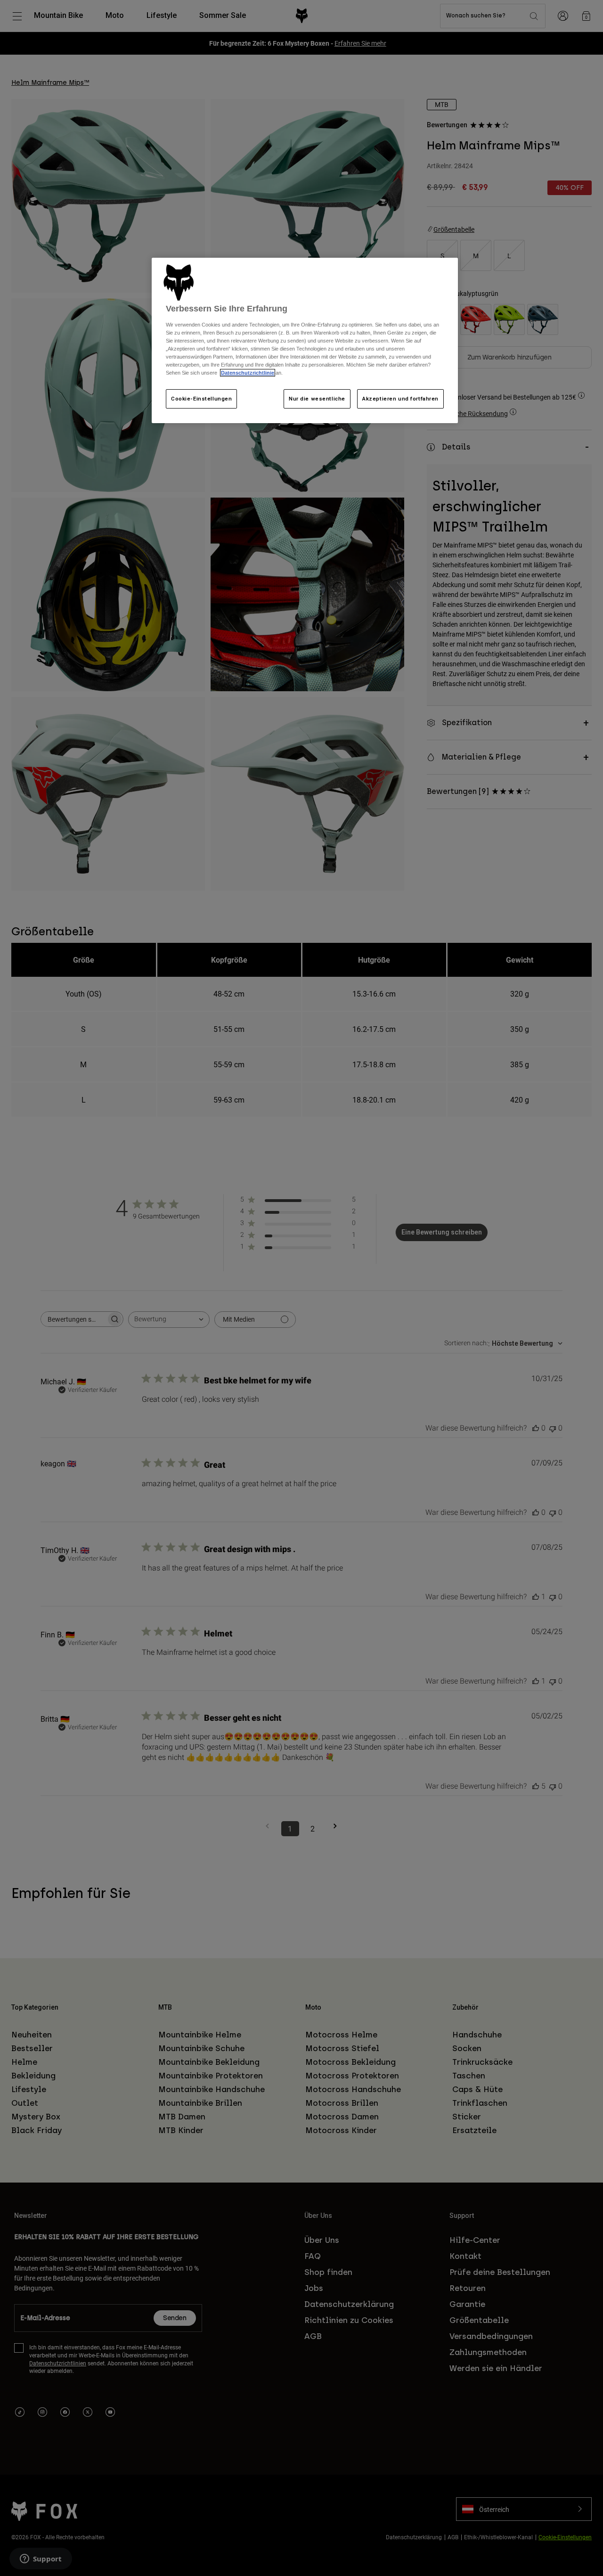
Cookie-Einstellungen (201, 399)
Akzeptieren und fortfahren (400, 399)
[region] (305, 341)
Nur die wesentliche (317, 399)
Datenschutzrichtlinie (248, 373)
